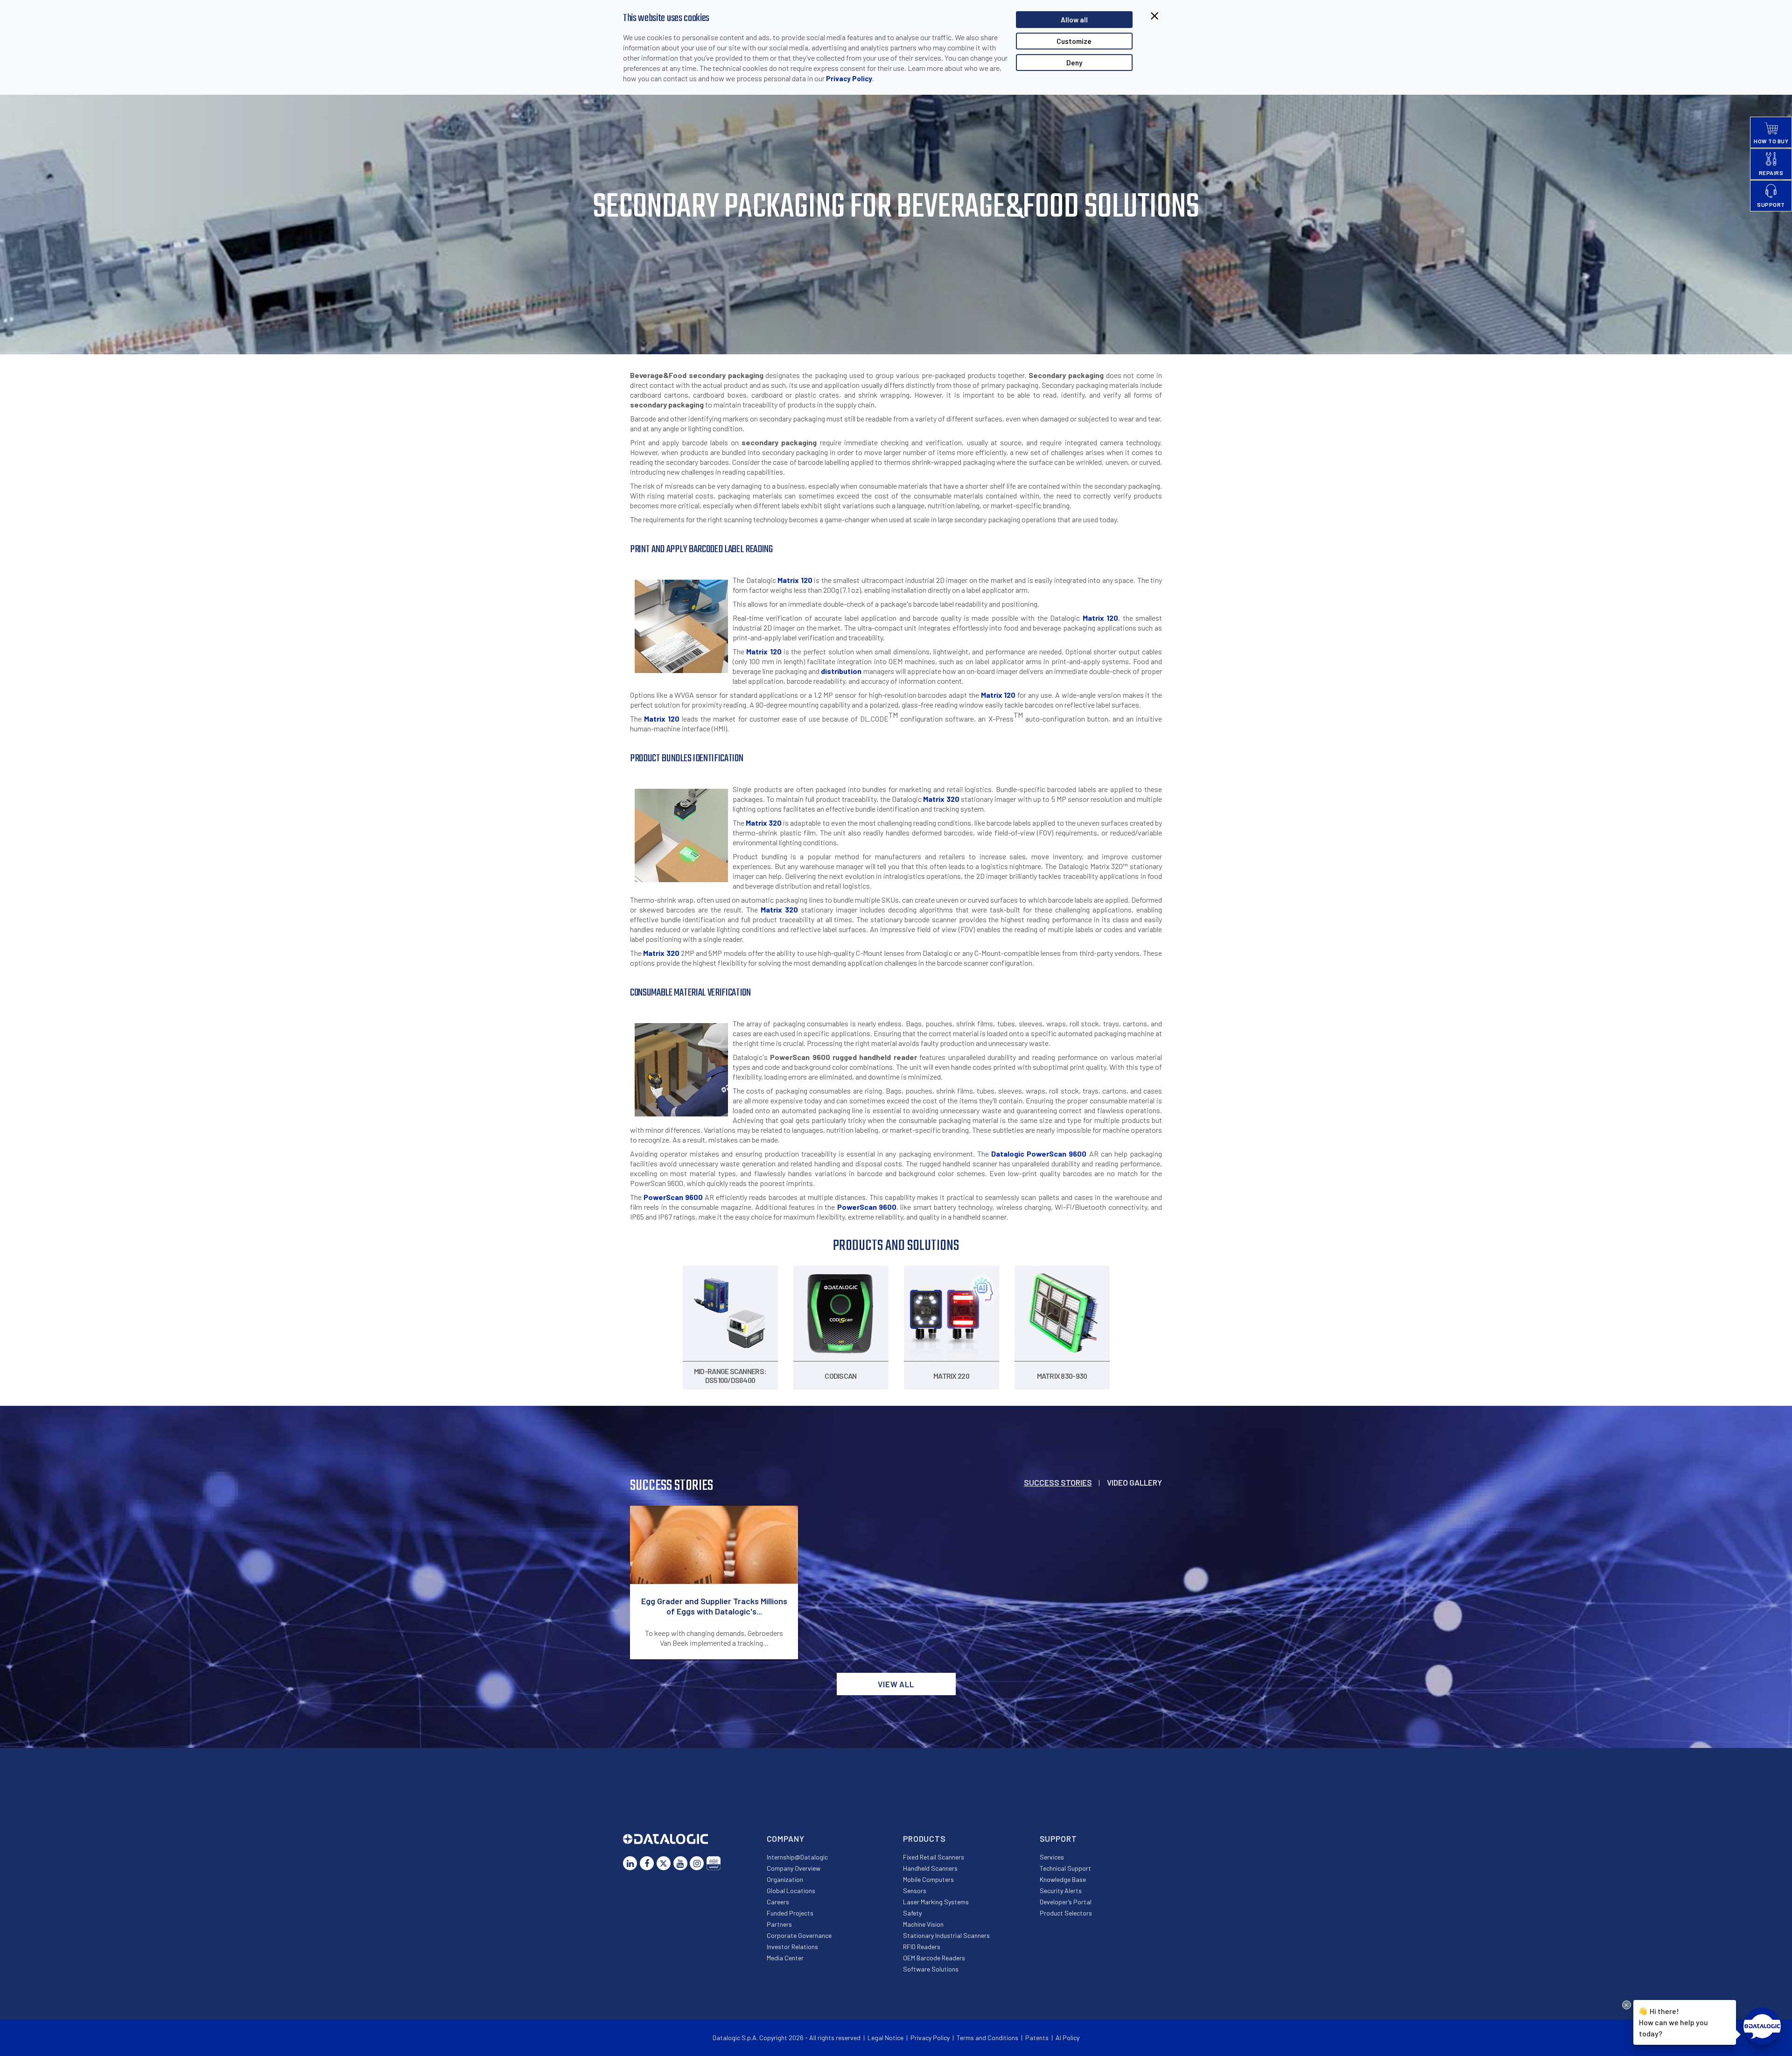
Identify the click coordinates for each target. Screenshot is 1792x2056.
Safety (912, 1913)
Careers (778, 1902)
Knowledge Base (1063, 1879)
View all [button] (896, 1684)
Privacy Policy (849, 78)
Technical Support (1065, 1868)
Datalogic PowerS (1022, 1154)
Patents (1037, 2038)
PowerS (657, 1197)
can (1060, 1154)
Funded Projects (790, 1913)
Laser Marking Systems (936, 1902)
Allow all (1074, 20)
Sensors (915, 1891)
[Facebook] (647, 1863)
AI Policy (1067, 2038)
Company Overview (794, 1868)
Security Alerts (1061, 1891)
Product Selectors (1066, 1913)
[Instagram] (697, 1863)
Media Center (785, 1958)
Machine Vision (923, 1924)
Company (786, 1838)
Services (1052, 1857)
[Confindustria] (714, 1863)
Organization (785, 1879)
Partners (779, 1924)
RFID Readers (922, 1947)
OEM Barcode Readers (934, 1958)
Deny (1074, 63)
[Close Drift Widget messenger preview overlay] (1627, 2005)
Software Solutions (931, 1969)
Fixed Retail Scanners (934, 1857)
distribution (841, 671)
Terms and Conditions (987, 2038)
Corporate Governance (799, 1935)
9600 (1076, 1154)
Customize (1074, 41)
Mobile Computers (928, 1879)
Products (924, 1838)
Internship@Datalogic (797, 1857)
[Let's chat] (1762, 2026)
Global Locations (791, 1891)
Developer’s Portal (1066, 1902)
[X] (664, 1863)
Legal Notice (885, 2038)
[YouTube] (680, 1863)
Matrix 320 (941, 799)
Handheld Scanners (930, 1868)
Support (1058, 1838)
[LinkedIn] (630, 1863)
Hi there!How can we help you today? (1673, 2022)
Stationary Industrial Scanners (946, 1935)
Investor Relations (792, 1947)
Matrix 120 (795, 580)
